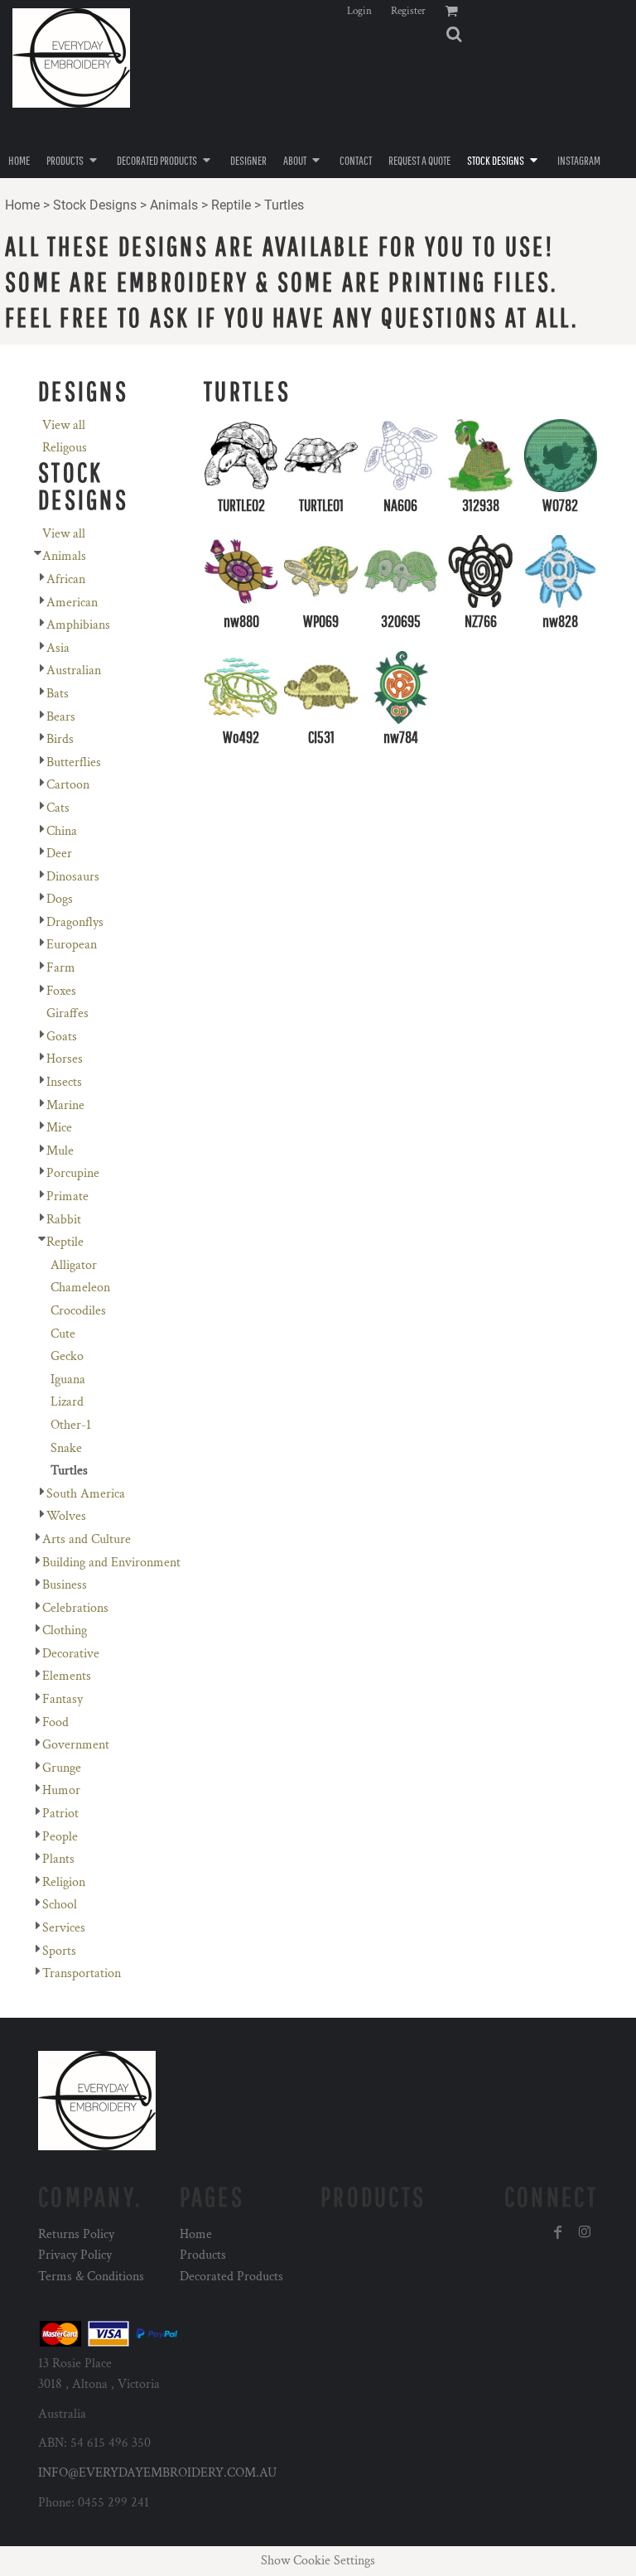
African (66, 579)
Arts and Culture (87, 1539)
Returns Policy (76, 2234)
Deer (59, 854)
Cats (58, 808)
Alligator (74, 1265)
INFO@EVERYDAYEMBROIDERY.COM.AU (157, 2473)
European (72, 945)
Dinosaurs (73, 877)
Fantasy (63, 1699)
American (72, 603)
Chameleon (80, 1288)
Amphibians (78, 625)
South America (86, 1494)
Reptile (231, 205)
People (60, 1837)
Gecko (67, 1356)
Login (359, 11)
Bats (58, 694)
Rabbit (64, 1220)
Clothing (65, 1631)
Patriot (60, 1814)
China (62, 831)
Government (76, 1745)
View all (64, 425)
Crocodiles (78, 1311)
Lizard (67, 1402)
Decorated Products (231, 2277)
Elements (67, 1676)
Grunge (62, 1768)
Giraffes (67, 1013)
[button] (454, 34)
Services (64, 1928)
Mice (59, 1128)
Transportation (82, 1973)
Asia (58, 648)
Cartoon (68, 785)
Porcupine (73, 1173)
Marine (65, 1105)
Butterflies (74, 762)
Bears (61, 717)
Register (408, 11)
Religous (65, 448)
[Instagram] (585, 2232)
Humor (61, 1790)
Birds (60, 739)
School (60, 1905)
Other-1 (71, 1425)
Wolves (66, 1516)
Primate (67, 1196)
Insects (64, 1082)
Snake (66, 1448)
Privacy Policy (75, 2255)
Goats (62, 1037)
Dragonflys (75, 922)
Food (55, 1722)
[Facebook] (558, 2232)
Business (65, 1585)
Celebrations (75, 1608)
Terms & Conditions (91, 2277)
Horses (65, 1059)
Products (203, 2255)
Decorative (71, 1654)
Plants (58, 1859)
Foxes (61, 991)
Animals (174, 205)
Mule (60, 1151)
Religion (64, 1882)
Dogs (60, 899)
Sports (59, 1951)
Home (22, 205)
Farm (61, 968)
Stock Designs (95, 205)
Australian (74, 671)
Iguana (68, 1380)
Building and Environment (111, 1563)
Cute (63, 1334)
